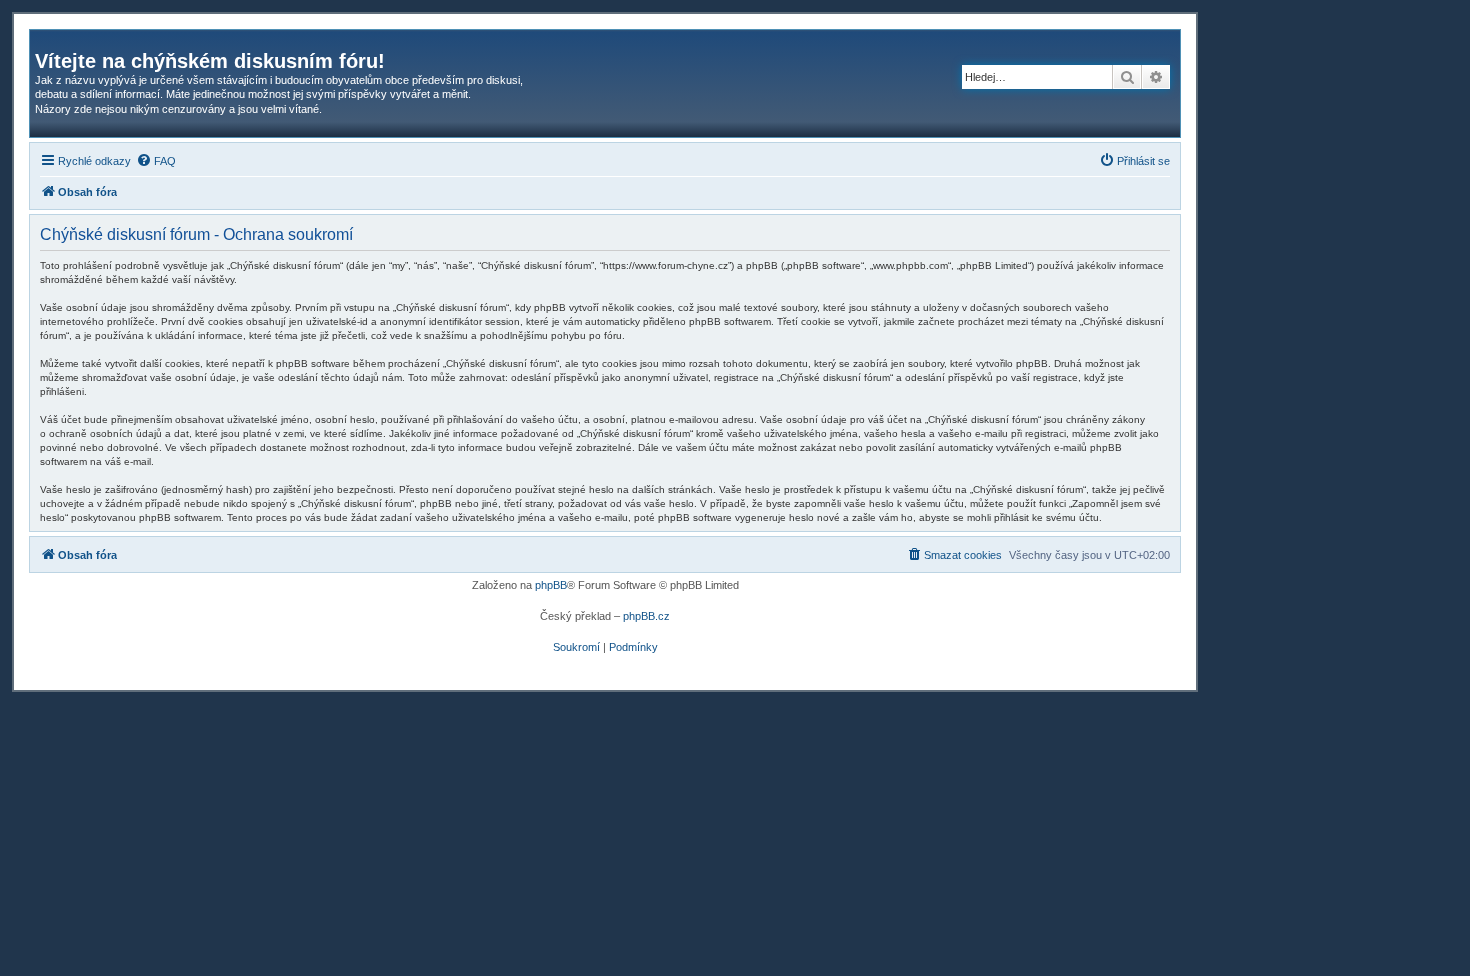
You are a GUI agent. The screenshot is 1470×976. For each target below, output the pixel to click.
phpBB (551, 585)
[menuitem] (156, 161)
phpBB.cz (646, 616)
